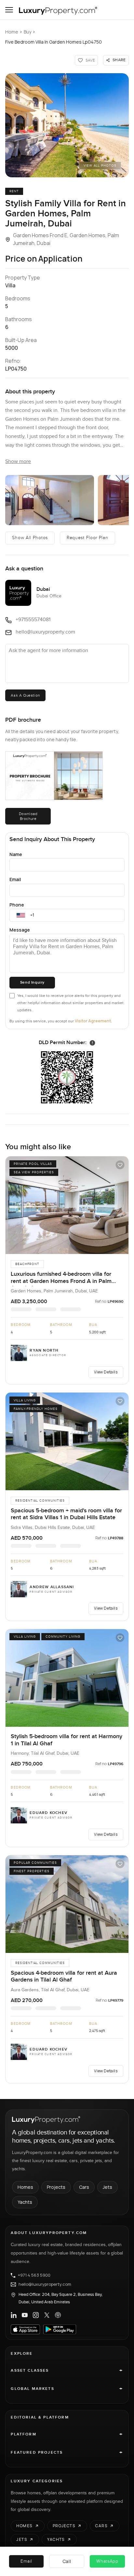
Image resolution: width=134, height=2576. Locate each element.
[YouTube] (25, 2315)
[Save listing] (120, 1165)
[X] (47, 2315)
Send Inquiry (32, 982)
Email (15, 879)
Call (67, 2561)
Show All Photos (30, 538)
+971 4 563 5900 (34, 2275)
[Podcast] (58, 2315)
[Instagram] (36, 2315)
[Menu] (9, 10)
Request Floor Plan (87, 538)
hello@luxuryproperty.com (45, 2284)
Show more (18, 462)
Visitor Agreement (93, 1021)
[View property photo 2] (50, 500)
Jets (107, 2187)
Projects (56, 2187)
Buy (27, 32)
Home (12, 32)
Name (16, 854)
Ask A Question (25, 695)
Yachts (25, 2202)
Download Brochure (28, 816)
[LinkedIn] (14, 2315)
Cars (84, 2187)
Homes (25, 2187)
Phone (17, 905)
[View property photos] (67, 125)
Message (20, 930)
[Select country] (21, 915)
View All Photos (100, 166)
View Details (106, 1372)
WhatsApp (107, 2561)
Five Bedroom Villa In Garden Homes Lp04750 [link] (54, 42)
